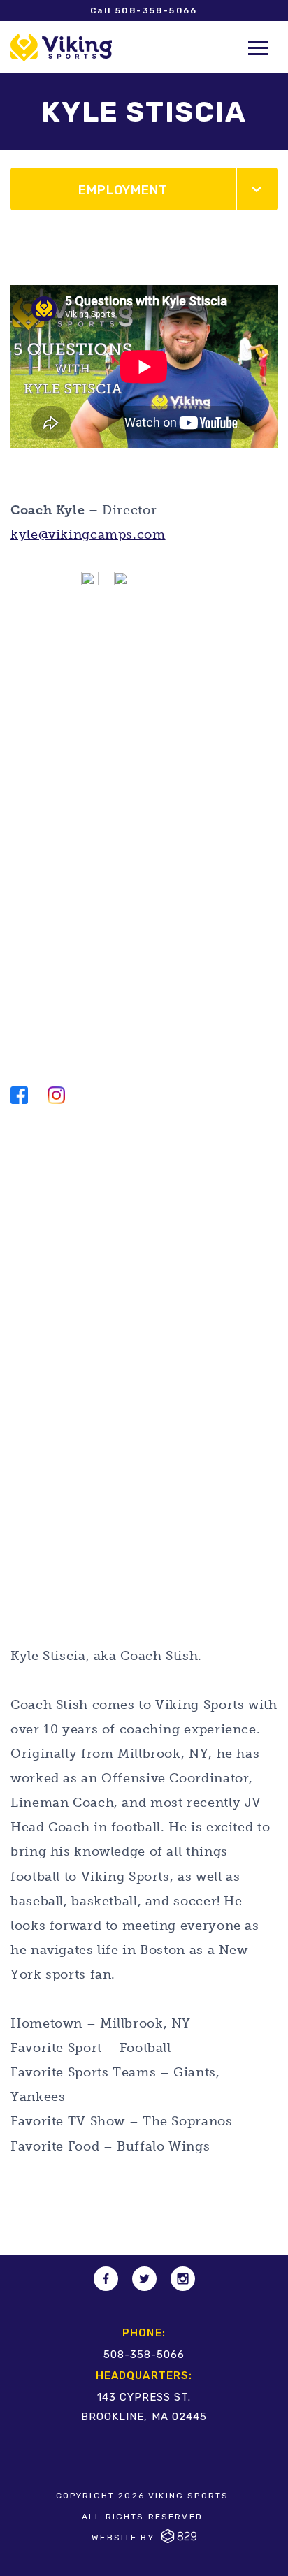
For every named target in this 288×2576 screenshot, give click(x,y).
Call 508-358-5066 (144, 10)
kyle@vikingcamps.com (88, 534)
